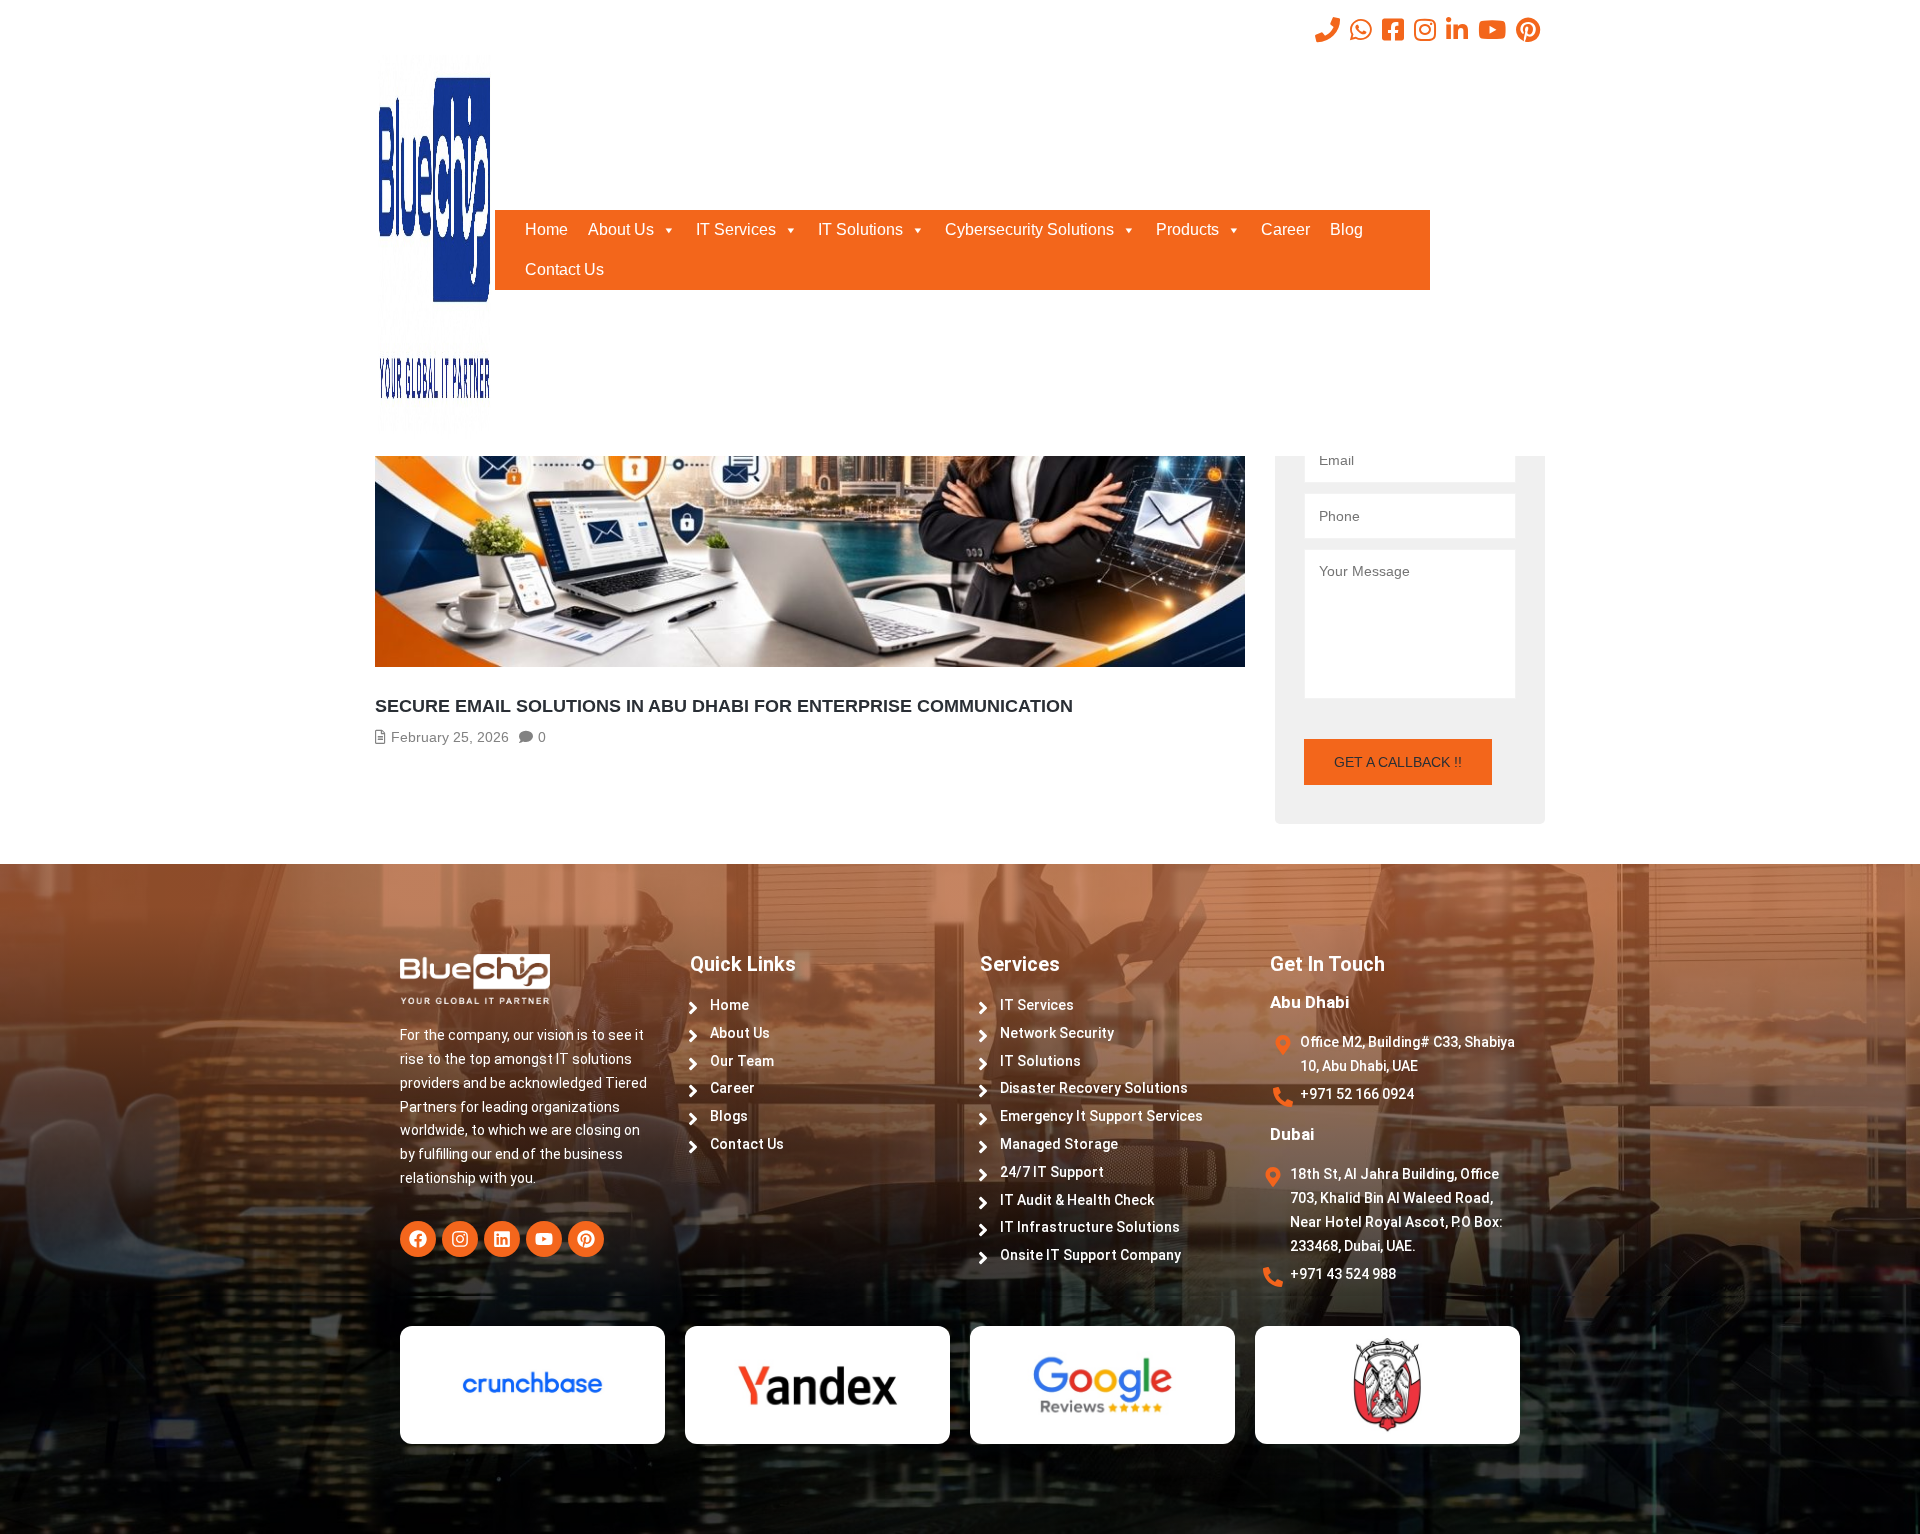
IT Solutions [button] (860, 229)
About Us (621, 229)
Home (546, 229)
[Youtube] (544, 1239)
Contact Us (564, 269)
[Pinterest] (586, 1239)
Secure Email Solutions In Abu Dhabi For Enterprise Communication (724, 706)
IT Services (736, 229)
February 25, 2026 (450, 737)
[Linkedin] (502, 1239)
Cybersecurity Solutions (1029, 229)
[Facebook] (418, 1239)
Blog (1346, 229)
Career (1285, 229)
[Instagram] (460, 1239)
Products (1187, 229)
